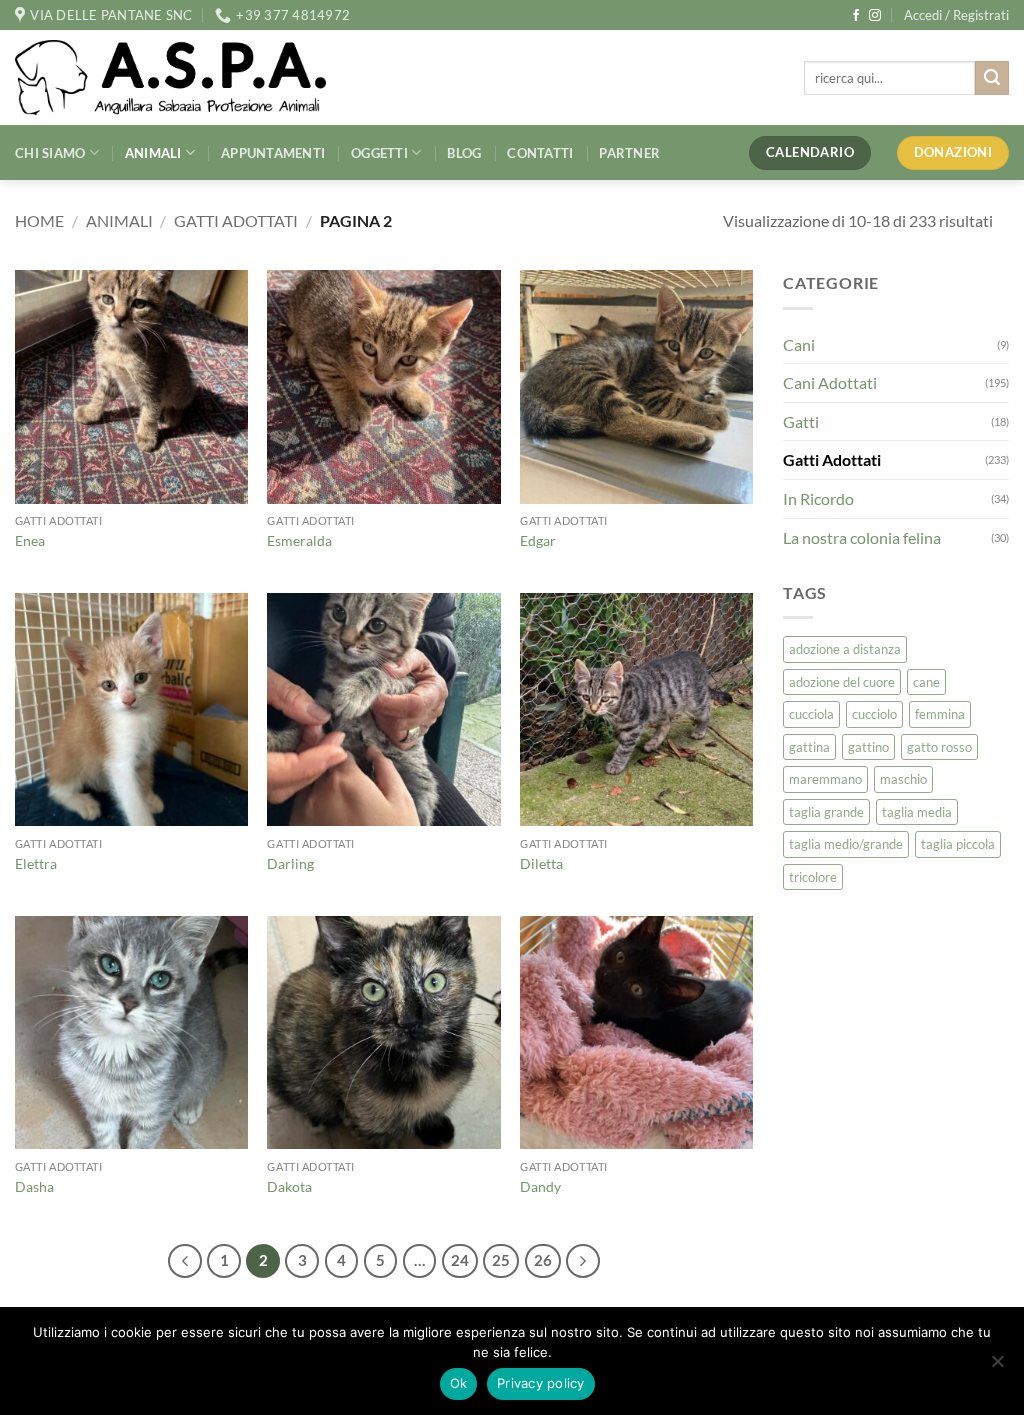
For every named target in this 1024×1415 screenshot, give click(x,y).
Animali (153, 153)
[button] (956, 15)
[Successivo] (583, 1261)
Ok (459, 1383)
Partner (629, 153)
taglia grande (826, 812)
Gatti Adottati (236, 220)
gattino (868, 747)
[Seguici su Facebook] (856, 16)
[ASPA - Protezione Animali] (201, 77)
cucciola (811, 714)
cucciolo (874, 714)
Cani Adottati (830, 382)
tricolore (813, 877)
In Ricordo (818, 498)
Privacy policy (541, 1383)
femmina (940, 714)
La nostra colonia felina (862, 537)
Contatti (540, 153)
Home (39, 220)
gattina (809, 747)
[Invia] (992, 78)
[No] (997, 1367)
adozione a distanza (845, 649)
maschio (903, 779)
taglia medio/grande (846, 844)
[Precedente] (185, 1261)
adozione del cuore (842, 682)
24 (460, 1260)
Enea (30, 540)
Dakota (289, 1186)
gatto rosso (939, 747)
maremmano (825, 779)
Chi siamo (50, 153)
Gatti (801, 421)
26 (543, 1260)
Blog (464, 153)
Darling (290, 863)
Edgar (538, 540)
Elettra (36, 863)
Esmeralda (299, 540)
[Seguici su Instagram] (875, 16)
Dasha (34, 1186)
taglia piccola (958, 844)
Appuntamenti (273, 153)
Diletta (541, 863)
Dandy (540, 1186)
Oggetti (379, 153)
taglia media (917, 812)
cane (926, 682)
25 (501, 1260)
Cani (799, 344)
